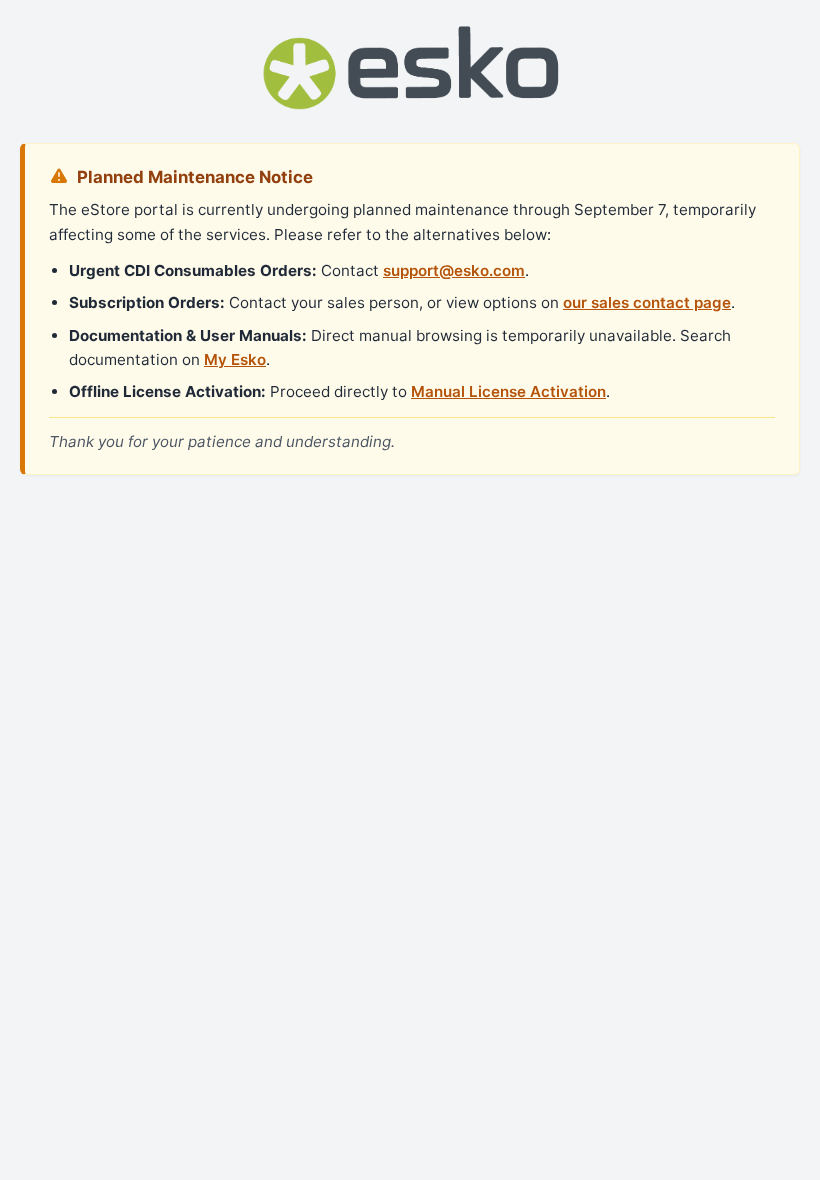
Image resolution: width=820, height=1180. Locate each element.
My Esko (235, 359)
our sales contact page (647, 302)
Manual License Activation (508, 391)
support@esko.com (454, 270)
